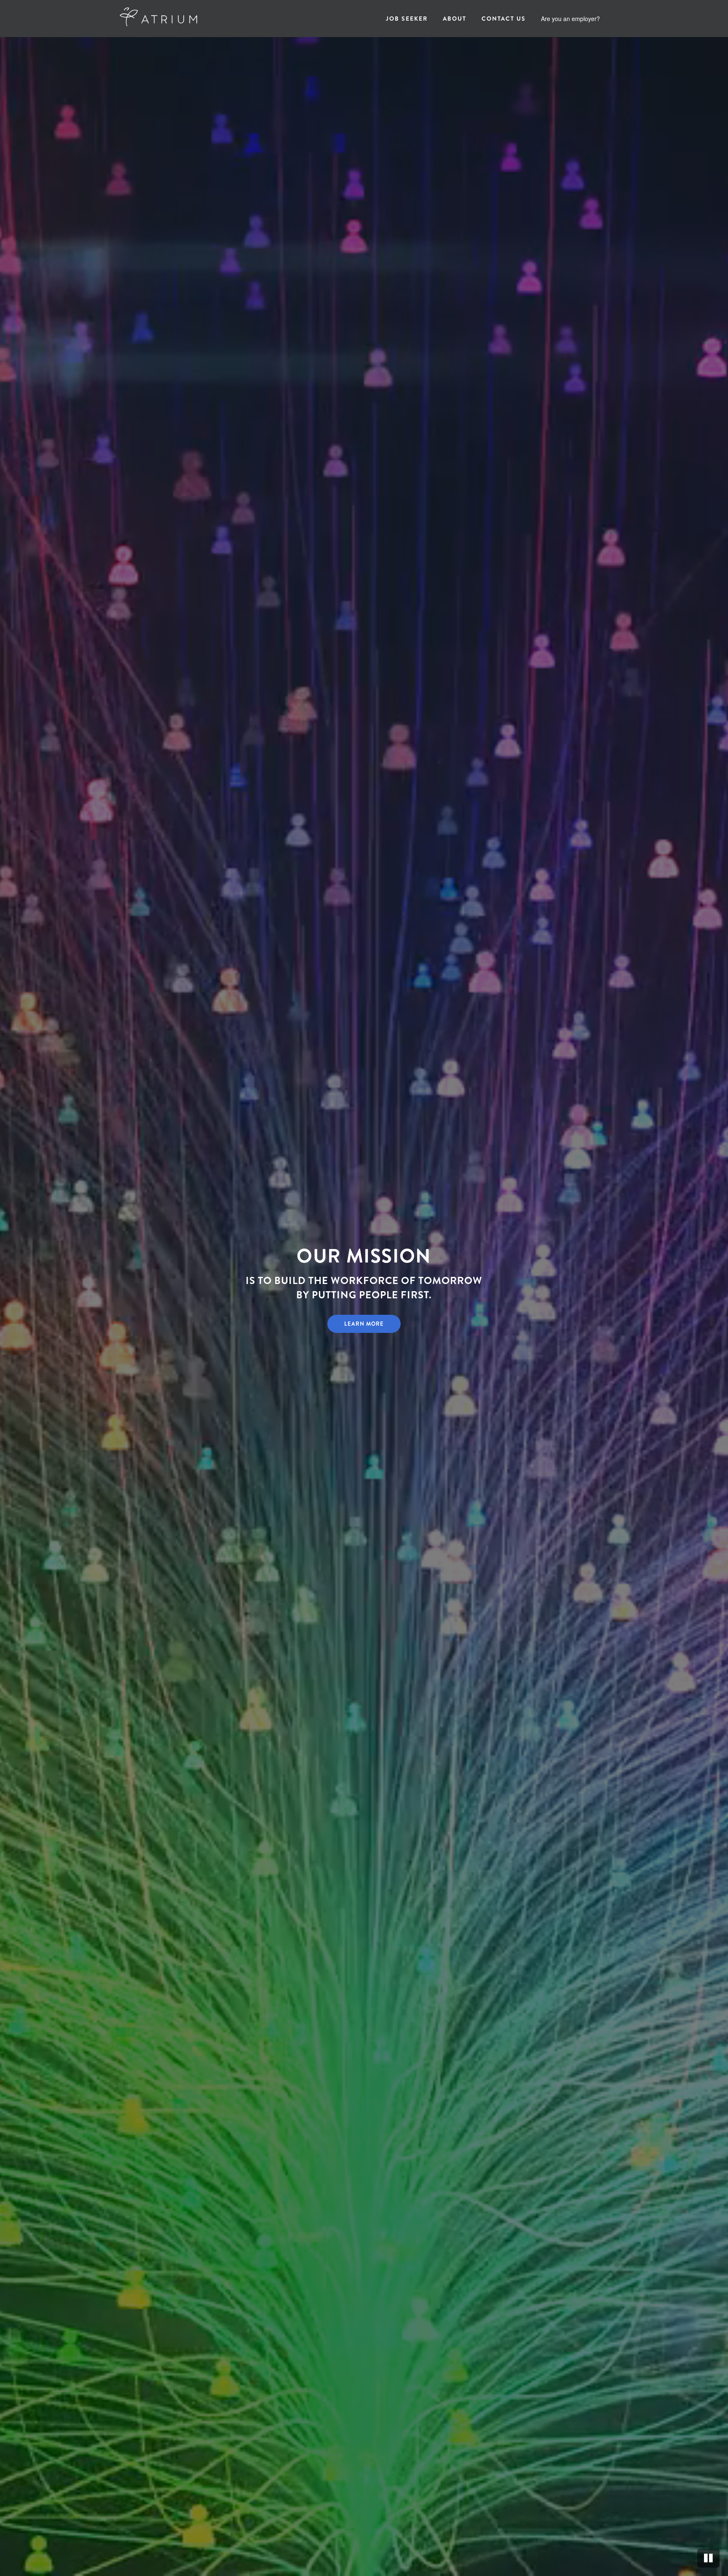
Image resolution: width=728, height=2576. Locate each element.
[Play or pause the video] (708, 2558)
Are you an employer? (570, 19)
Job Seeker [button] (407, 19)
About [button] (455, 19)
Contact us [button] (504, 19)
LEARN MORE (364, 1324)
